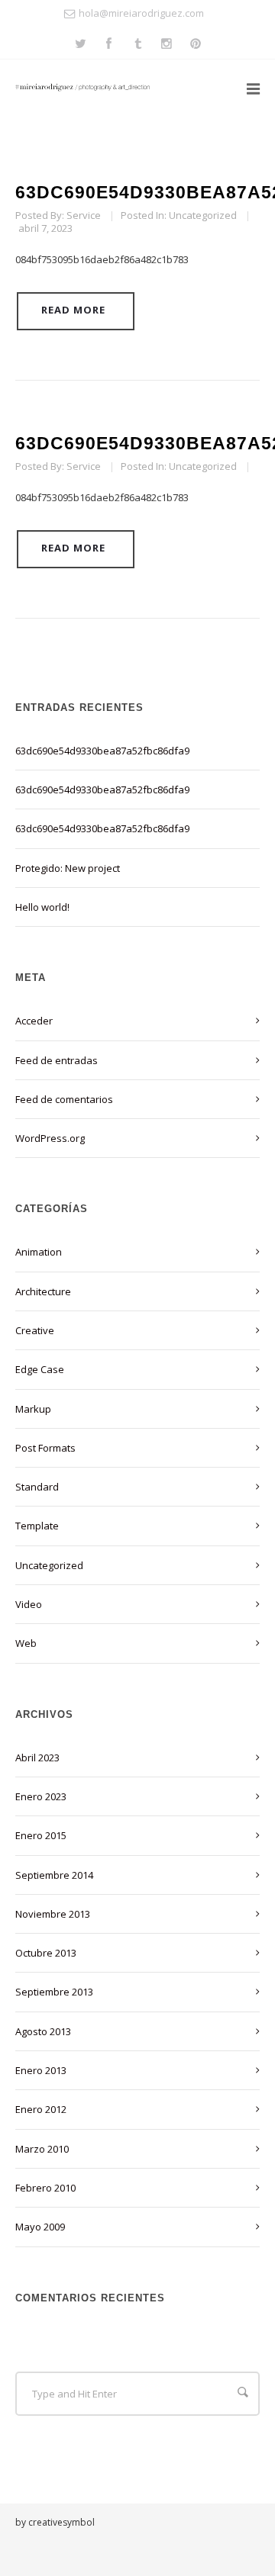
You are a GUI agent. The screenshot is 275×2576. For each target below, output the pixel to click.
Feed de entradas (57, 1060)
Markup (33, 1409)
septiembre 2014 (54, 1875)
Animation (39, 1252)
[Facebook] (109, 45)
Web (26, 1643)
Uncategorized (203, 215)
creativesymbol (61, 2522)
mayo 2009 (40, 2227)
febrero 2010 (45, 2188)
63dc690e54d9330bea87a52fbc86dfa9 (102, 751)
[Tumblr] (138, 45)
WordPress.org (50, 1138)
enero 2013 (41, 2070)
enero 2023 (41, 1796)
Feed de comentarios (64, 1099)
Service (84, 215)
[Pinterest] (196, 45)
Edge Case (40, 1369)
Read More (73, 310)
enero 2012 (41, 2109)
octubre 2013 (46, 1953)
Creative (35, 1330)
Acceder (34, 1021)
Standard (37, 1487)
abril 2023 (37, 1758)
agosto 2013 (43, 2031)
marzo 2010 (42, 2149)
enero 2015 (41, 1835)
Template (37, 1526)
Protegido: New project (68, 868)
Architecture (43, 1291)
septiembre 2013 (54, 1992)
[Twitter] (81, 45)
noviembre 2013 (53, 1914)
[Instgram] (167, 45)
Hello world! (42, 907)
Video (29, 1604)
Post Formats (45, 1448)
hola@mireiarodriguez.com (141, 13)
